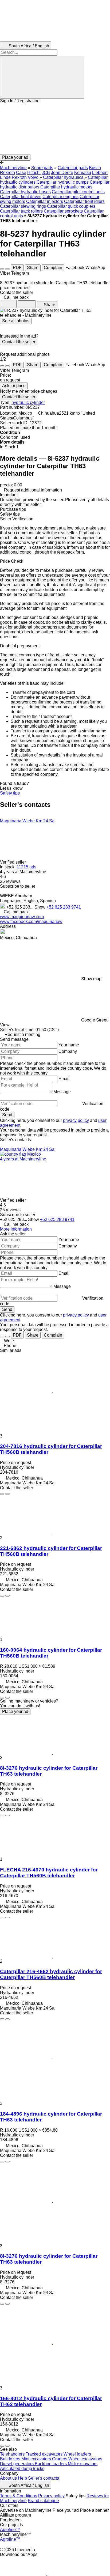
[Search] (42, 77)
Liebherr (100, 173)
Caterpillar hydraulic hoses (25, 192)
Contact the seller (19, 342)
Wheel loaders (77, 2454)
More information (16, 1229)
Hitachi (34, 173)
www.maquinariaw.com (22, 917)
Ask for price (14, 386)
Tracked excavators (45, 2454)
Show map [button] (91, 979)
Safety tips (10, 793)
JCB (46, 173)
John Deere (62, 173)
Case (21, 173)
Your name (69, 1045)
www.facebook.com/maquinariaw (31, 922)
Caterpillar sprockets (63, 211)
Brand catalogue (43, 2501)
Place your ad (15, 1711)
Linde (5, 177)
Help (22, 2478)
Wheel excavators (85, 2459)
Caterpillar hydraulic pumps (63, 182)
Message (62, 1092)
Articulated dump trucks (22, 2469)
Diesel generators (17, 2464)
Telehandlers (13, 2454)
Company (68, 1051)
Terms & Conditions (19, 2496)
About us (8, 2478)
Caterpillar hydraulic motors (66, 187)
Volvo (33, 177)
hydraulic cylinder (28, 402)
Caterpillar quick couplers (71, 206)
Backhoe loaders (51, 2464)
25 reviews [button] (10, 881)
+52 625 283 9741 (64, 907)
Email (64, 1079)
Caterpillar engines (60, 197)
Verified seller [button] (13, 862)
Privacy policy (51, 2496)
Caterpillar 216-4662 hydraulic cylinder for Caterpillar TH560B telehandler (51, 1974)
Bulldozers (11, 2459)
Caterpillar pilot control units (78, 192)
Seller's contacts (44, 2478)
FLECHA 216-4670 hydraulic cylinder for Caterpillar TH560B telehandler (49, 1873)
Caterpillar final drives (21, 197)
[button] (55, 129)
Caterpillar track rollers (21, 211)
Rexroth (19, 177)
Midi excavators (83, 2464)
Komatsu (83, 173)
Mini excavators (37, 2459)
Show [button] (40, 907)
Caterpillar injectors (45, 201)
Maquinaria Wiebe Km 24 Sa (27, 821)
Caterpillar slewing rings (23, 206)
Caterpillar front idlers (84, 201)
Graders (60, 2459)
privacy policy (76, 1120)
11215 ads (26, 867)
